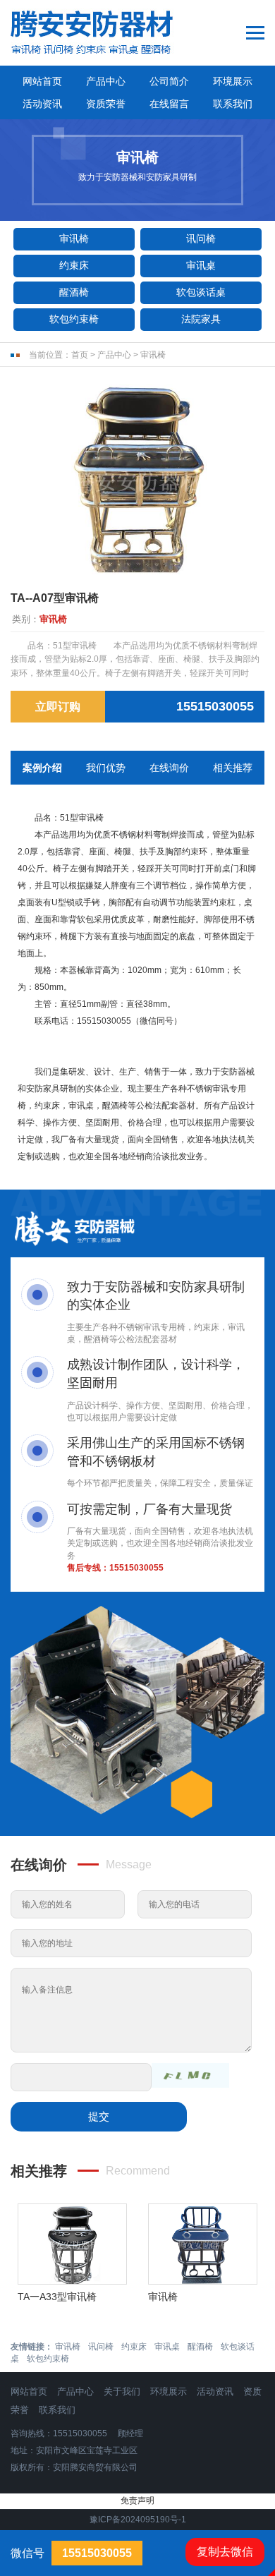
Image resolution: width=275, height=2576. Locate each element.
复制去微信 (225, 2552)
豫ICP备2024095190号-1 (138, 2520)
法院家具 (201, 319)
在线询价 (169, 768)
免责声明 (137, 2501)
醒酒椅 (74, 292)
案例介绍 (42, 768)
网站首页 (42, 81)
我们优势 (106, 768)
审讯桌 (201, 265)
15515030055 (136, 1568)
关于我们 (122, 2391)
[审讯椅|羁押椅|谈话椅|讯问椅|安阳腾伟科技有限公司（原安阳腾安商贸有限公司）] (112, 33)
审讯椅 (74, 238)
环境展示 (233, 81)
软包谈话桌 (201, 292)
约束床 (74, 265)
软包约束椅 (74, 319)
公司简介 (169, 81)
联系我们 (233, 104)
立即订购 (58, 707)
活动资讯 (42, 104)
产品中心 (106, 81)
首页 (80, 355)
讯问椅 (201, 238)
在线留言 (169, 104)
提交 (99, 2116)
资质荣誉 (106, 104)
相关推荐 (233, 768)
